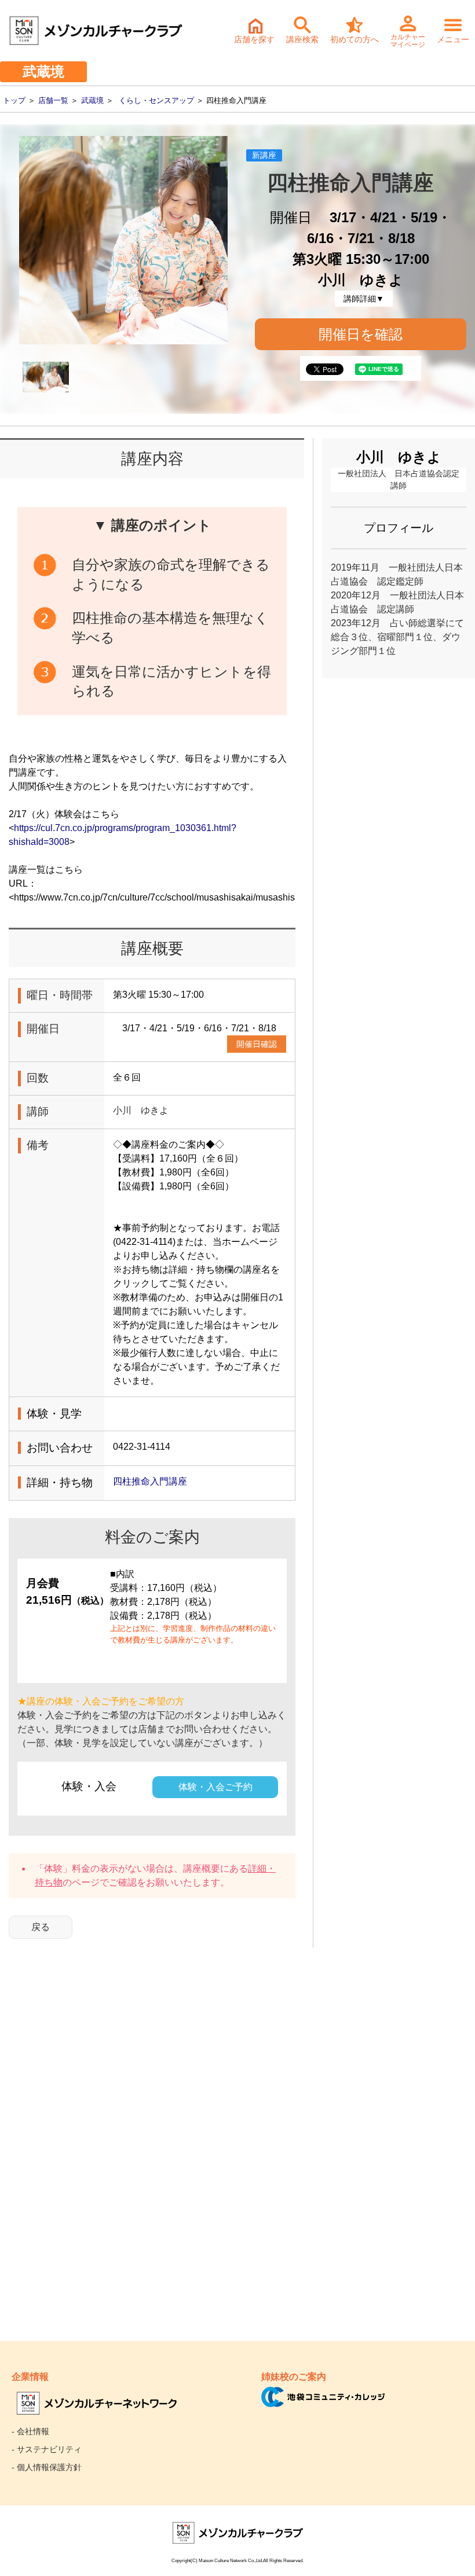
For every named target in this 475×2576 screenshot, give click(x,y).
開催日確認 (257, 1044)
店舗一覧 (53, 100)
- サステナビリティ (47, 2449)
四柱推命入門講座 (155, 1481)
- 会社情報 (30, 2431)
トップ (14, 100)
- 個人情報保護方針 (47, 2467)
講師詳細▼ (364, 299)
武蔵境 (92, 100)
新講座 (264, 155)
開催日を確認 (361, 334)
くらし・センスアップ (156, 100)
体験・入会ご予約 (215, 1787)
